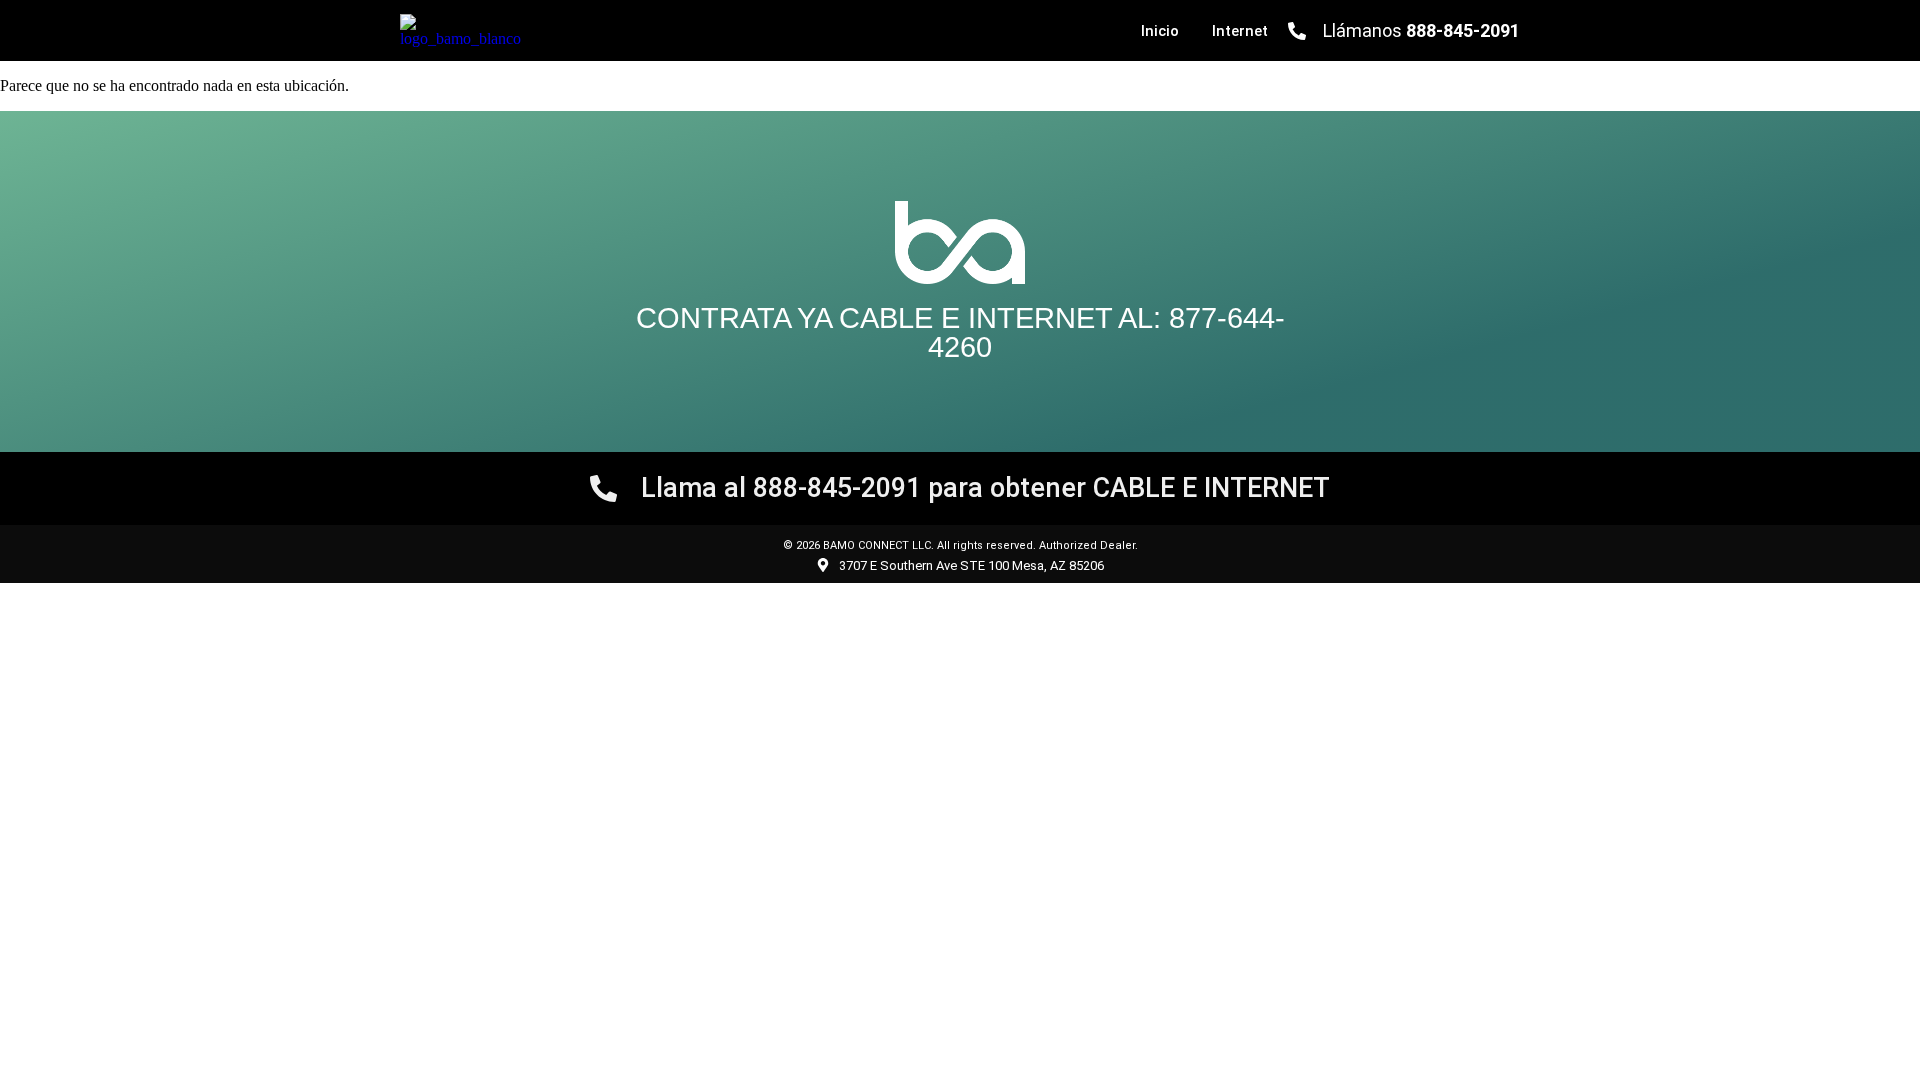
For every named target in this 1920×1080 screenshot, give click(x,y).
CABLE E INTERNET (975, 318)
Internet (1240, 31)
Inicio (1160, 31)
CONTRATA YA (737, 318)
